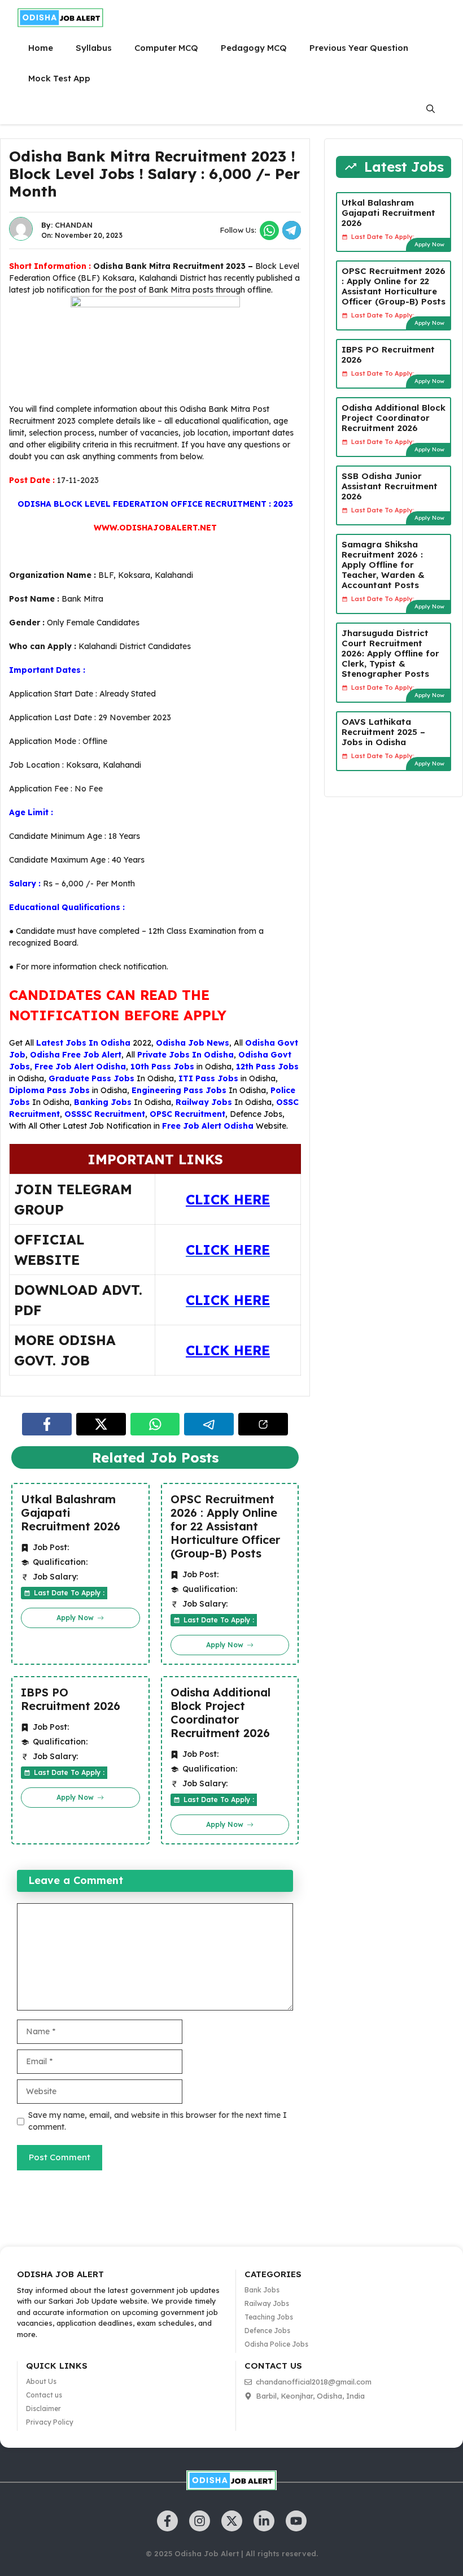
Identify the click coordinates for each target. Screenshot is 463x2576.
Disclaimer (43, 2409)
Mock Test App (59, 78)
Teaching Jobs (269, 2317)
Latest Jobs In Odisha (83, 1043)
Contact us (44, 2395)
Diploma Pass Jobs (49, 1090)
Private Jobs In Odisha (185, 1055)
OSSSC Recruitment (105, 1114)
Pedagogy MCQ (254, 48)
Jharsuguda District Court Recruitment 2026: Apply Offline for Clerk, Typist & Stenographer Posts (390, 653)
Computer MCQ (166, 48)
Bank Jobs (262, 2290)
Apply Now (429, 244)
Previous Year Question (359, 48)
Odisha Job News (193, 1043)
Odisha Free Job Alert (76, 1055)
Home (41, 48)
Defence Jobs (256, 1114)
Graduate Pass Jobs (91, 1078)
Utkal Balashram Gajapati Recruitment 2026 (71, 1513)
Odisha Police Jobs (276, 2344)
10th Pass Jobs (162, 1067)
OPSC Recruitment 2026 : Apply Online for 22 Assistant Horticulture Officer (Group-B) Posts (225, 1526)
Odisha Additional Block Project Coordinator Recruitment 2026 (220, 1713)
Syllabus (94, 48)
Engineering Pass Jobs (179, 1090)
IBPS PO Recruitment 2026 (71, 1699)
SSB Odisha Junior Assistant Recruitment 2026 (390, 486)
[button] (431, 109)
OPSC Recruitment (187, 1114)
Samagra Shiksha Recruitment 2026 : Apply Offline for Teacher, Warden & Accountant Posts (383, 565)
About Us (41, 2381)
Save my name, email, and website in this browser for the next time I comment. (158, 2121)
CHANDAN (74, 225)
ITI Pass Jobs (208, 1078)
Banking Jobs (103, 1102)
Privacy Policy (50, 2422)
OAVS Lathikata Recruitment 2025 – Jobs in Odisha (383, 732)
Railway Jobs (204, 1102)
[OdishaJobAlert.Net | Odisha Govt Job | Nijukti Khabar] (60, 18)
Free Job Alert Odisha (80, 1067)
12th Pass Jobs (267, 1067)
